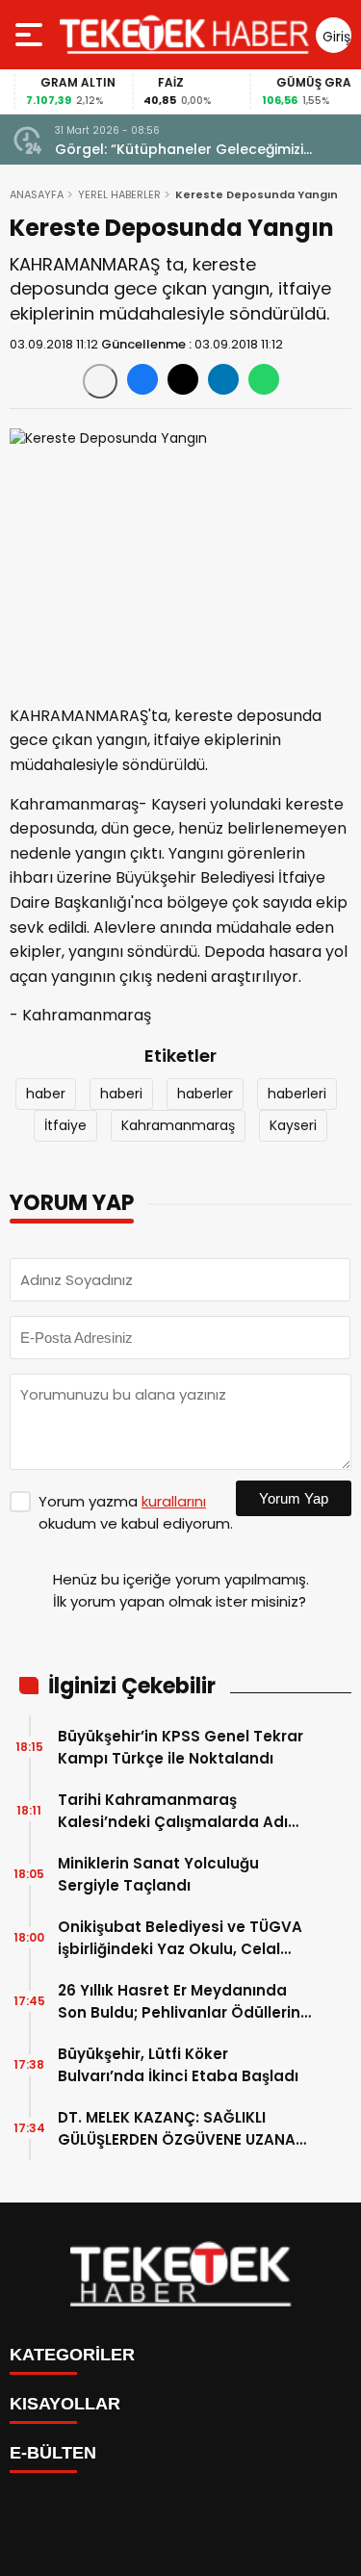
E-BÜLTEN (53, 2453)
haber (46, 1094)
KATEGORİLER (72, 2355)
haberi (121, 1094)
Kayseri (293, 1125)
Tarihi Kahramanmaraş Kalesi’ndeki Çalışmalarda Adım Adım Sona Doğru (180, 1811)
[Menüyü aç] (31, 35)
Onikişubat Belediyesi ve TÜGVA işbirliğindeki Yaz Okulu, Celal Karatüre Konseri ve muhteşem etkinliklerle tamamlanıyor (180, 1938)
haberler (205, 1094)
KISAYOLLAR (65, 2404)
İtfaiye (65, 1125)
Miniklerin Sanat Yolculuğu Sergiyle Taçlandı (158, 1874)
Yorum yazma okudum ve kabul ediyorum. (136, 1512)
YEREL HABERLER (119, 194)
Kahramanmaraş (178, 1125)
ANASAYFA (37, 194)
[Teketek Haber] (185, 35)
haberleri (297, 1094)
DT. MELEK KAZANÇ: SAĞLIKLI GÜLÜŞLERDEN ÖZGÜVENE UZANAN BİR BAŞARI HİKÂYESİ (182, 2129)
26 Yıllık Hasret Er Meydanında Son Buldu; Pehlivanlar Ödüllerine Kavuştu (184, 2002)
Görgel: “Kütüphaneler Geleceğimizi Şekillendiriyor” (179, 150)
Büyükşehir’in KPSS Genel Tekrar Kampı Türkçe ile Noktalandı (180, 1747)
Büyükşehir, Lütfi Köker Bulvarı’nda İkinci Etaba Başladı (178, 2065)
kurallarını (174, 1501)
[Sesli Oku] (100, 381)
